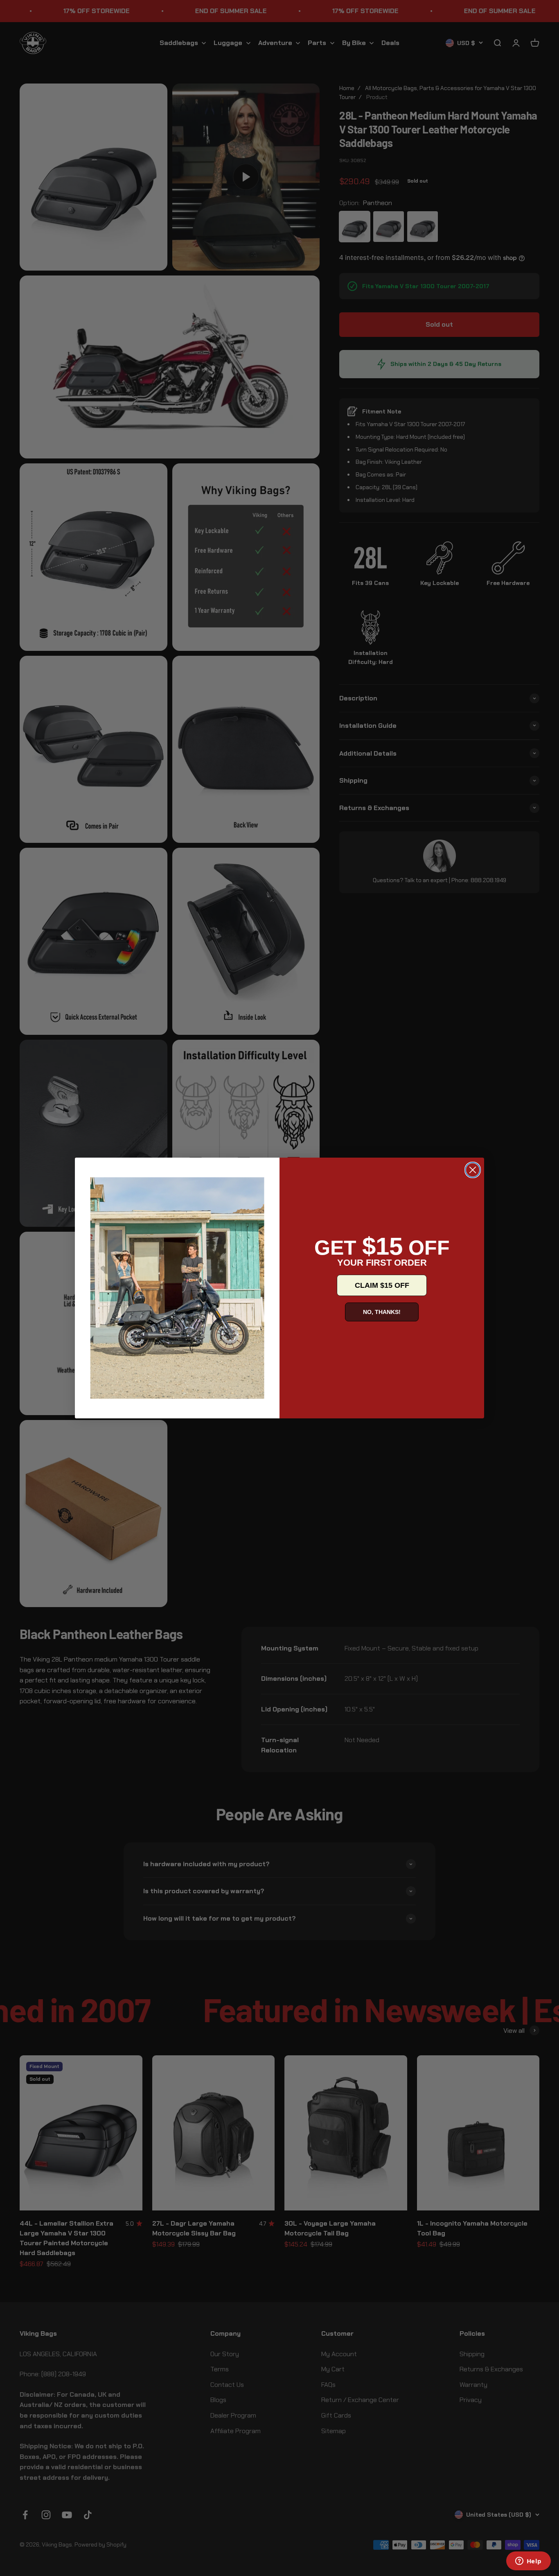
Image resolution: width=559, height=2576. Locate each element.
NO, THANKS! (382, 1312)
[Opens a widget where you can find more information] (528, 2562)
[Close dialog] (473, 1170)
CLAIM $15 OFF (382, 1285)
